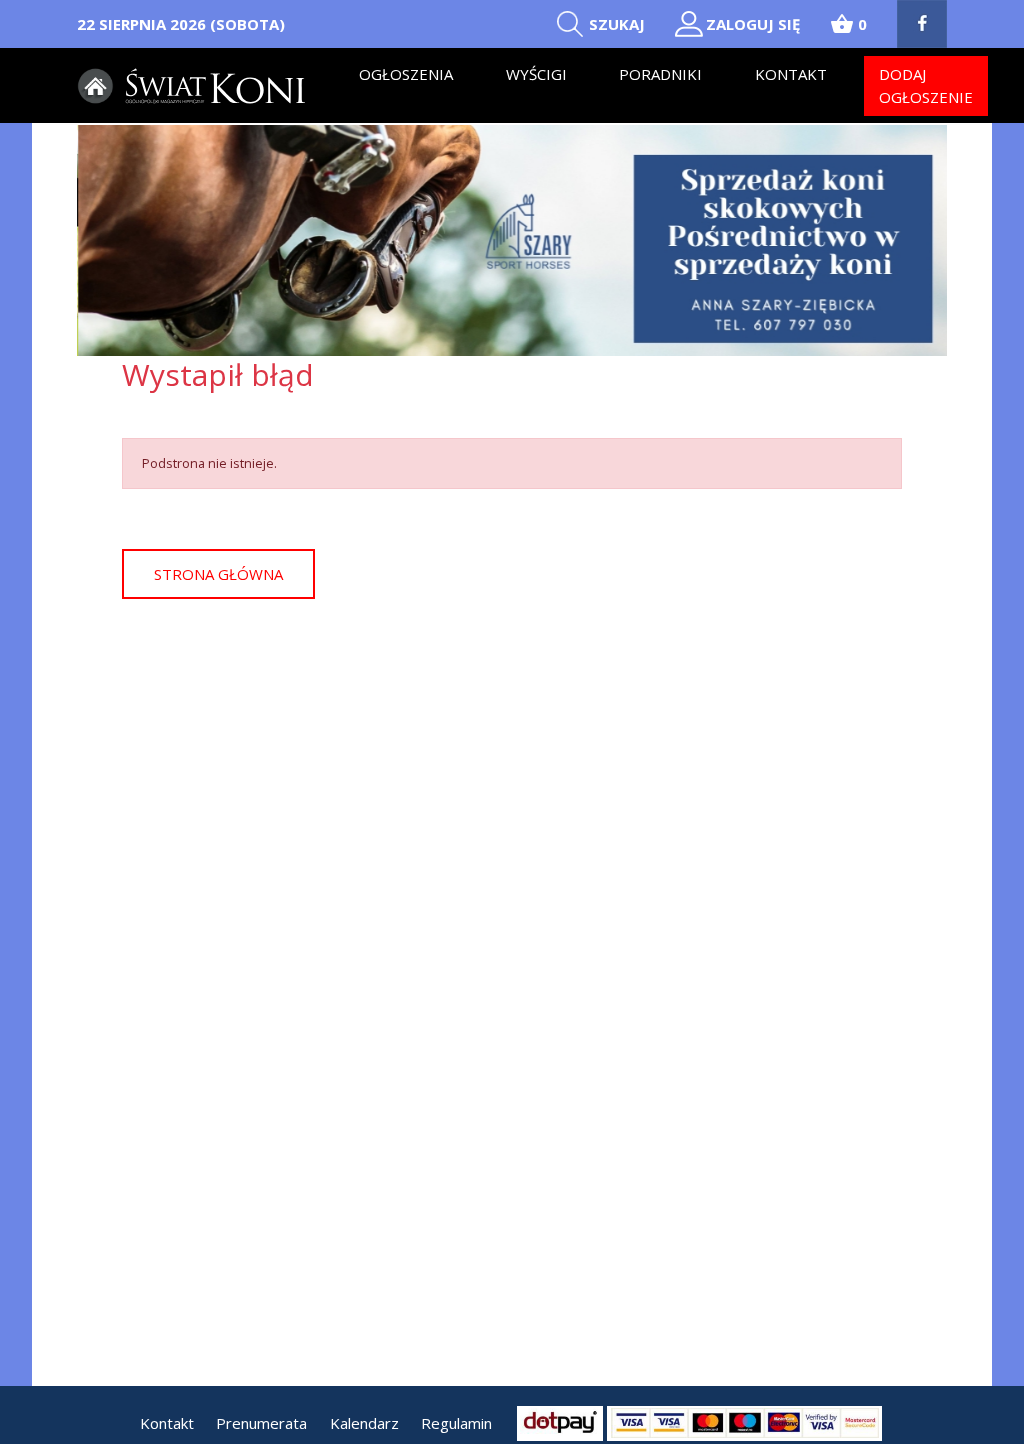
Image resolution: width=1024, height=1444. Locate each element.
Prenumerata (261, 1423)
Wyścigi (536, 74)
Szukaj (617, 24)
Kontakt (791, 74)
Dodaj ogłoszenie (926, 85)
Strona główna (218, 574)
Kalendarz (364, 1423)
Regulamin (456, 1423)
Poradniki (660, 74)
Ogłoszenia (406, 74)
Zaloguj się (753, 24)
